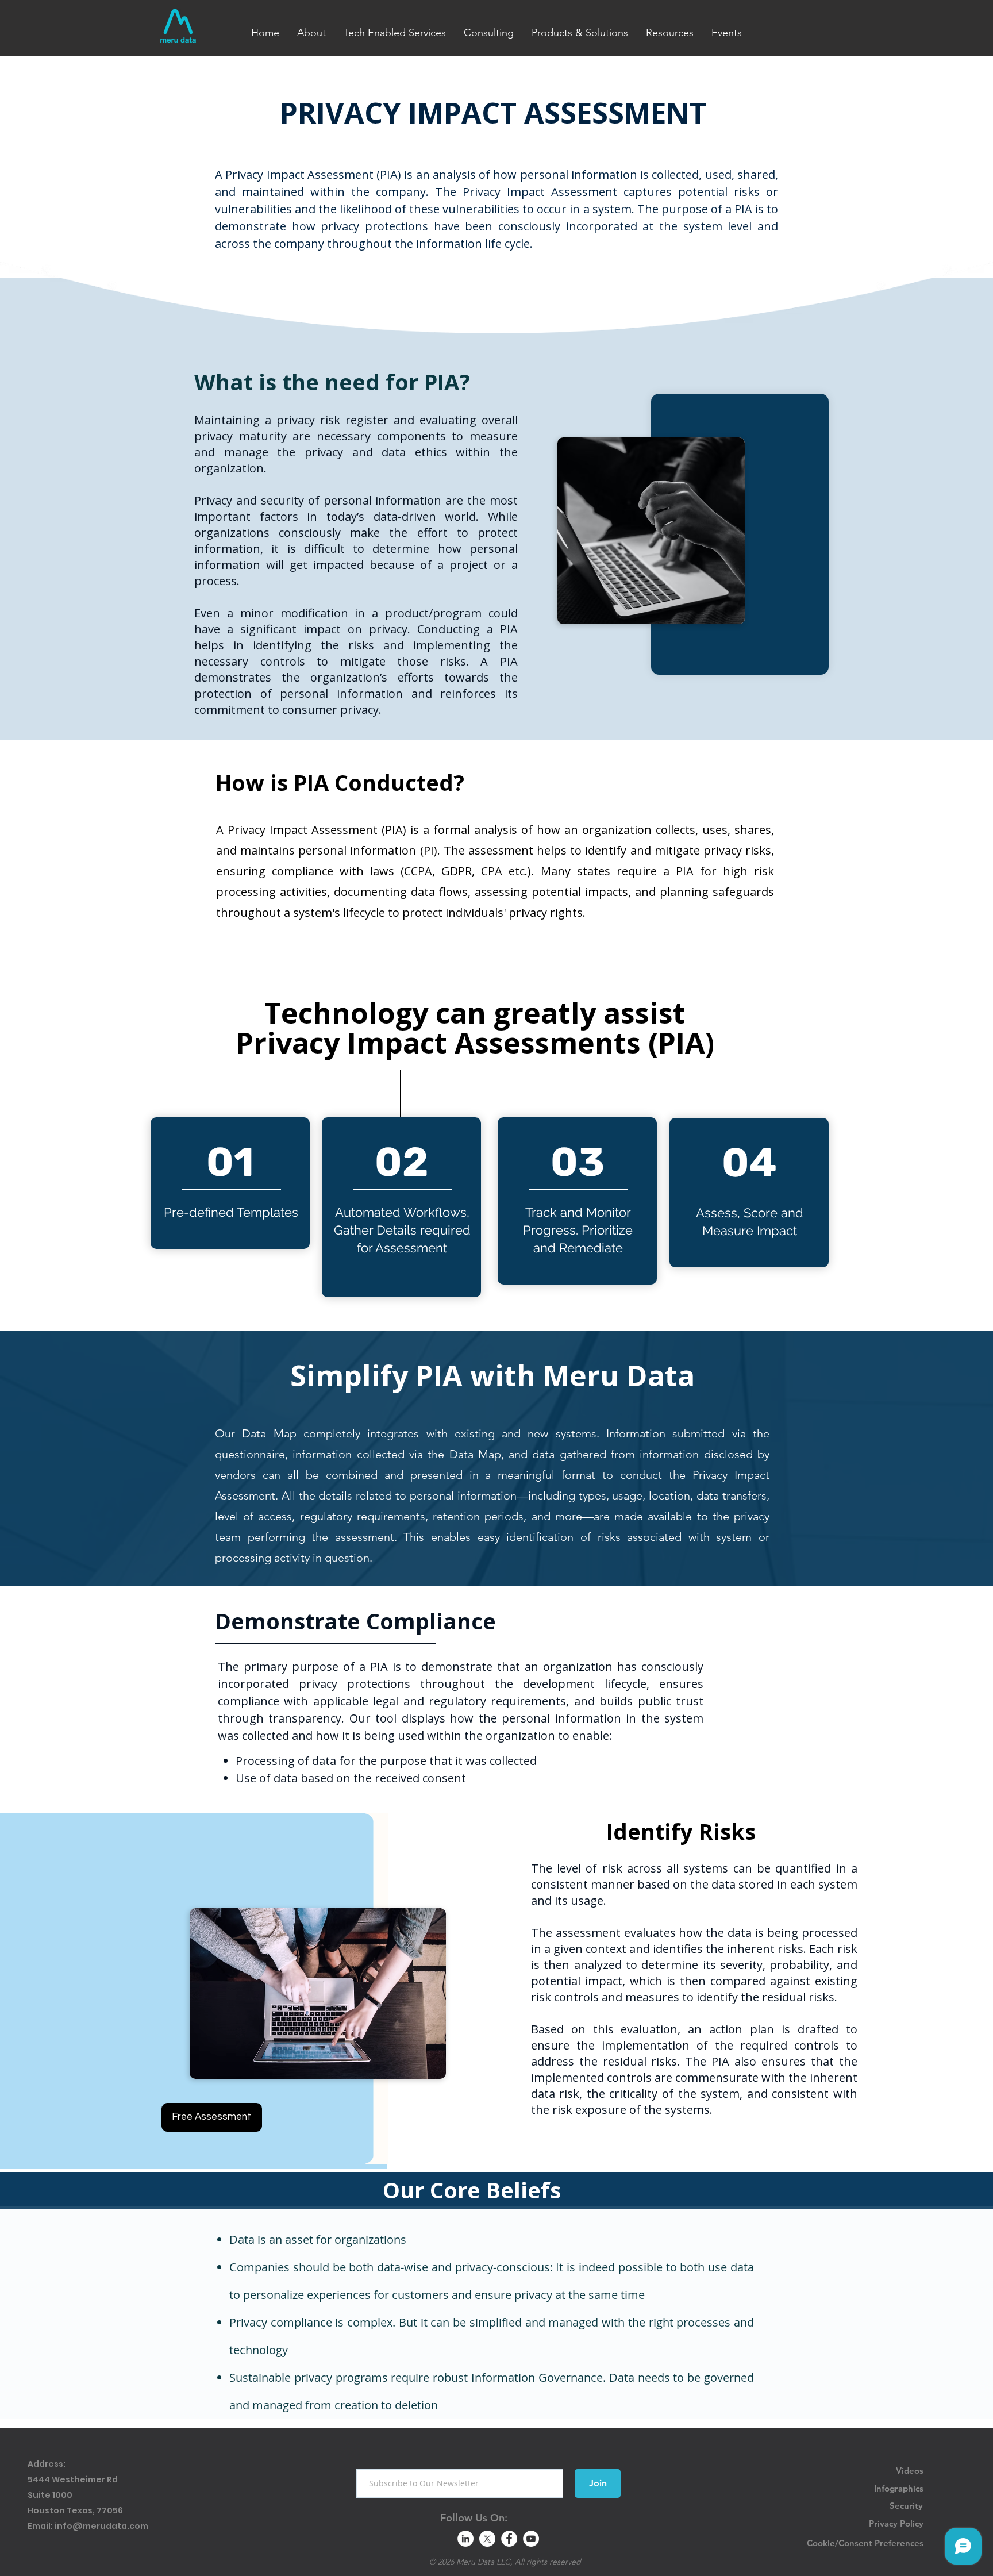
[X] (487, 2539)
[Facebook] (509, 2539)
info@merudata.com (101, 2526)
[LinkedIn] (465, 2539)
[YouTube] (531, 2539)
